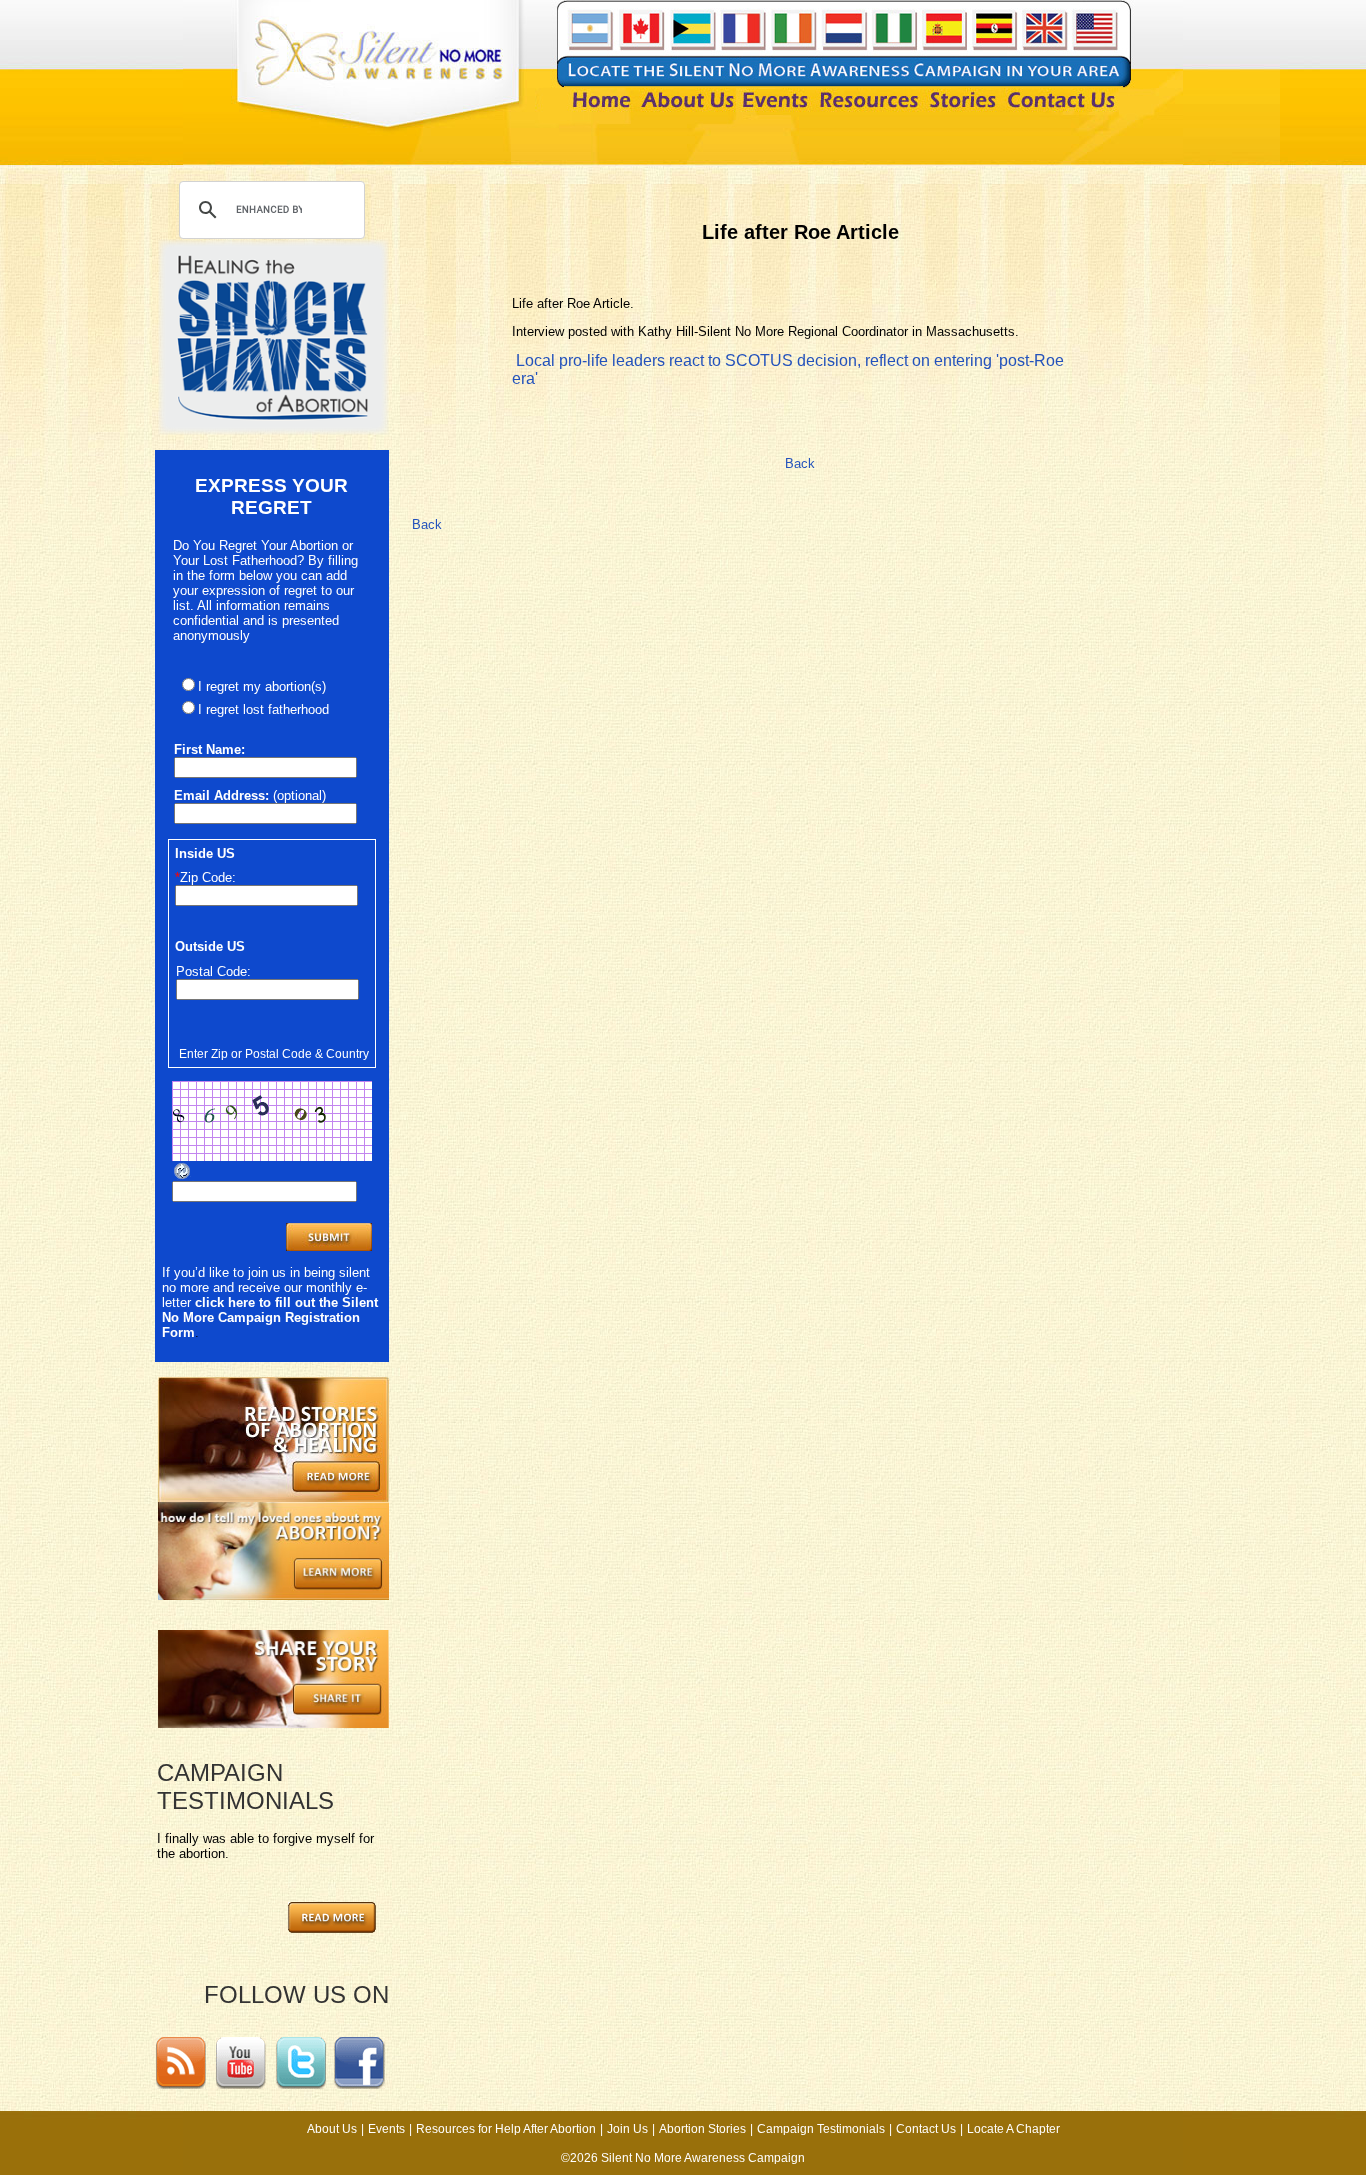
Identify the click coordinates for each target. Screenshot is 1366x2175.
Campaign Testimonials (821, 2129)
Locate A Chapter (1013, 2129)
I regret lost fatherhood (263, 709)
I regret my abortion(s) (262, 686)
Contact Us (926, 2129)
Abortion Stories (702, 2129)
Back (800, 463)
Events (386, 2129)
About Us (332, 2129)
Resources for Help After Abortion (506, 2129)
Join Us (627, 2129)
